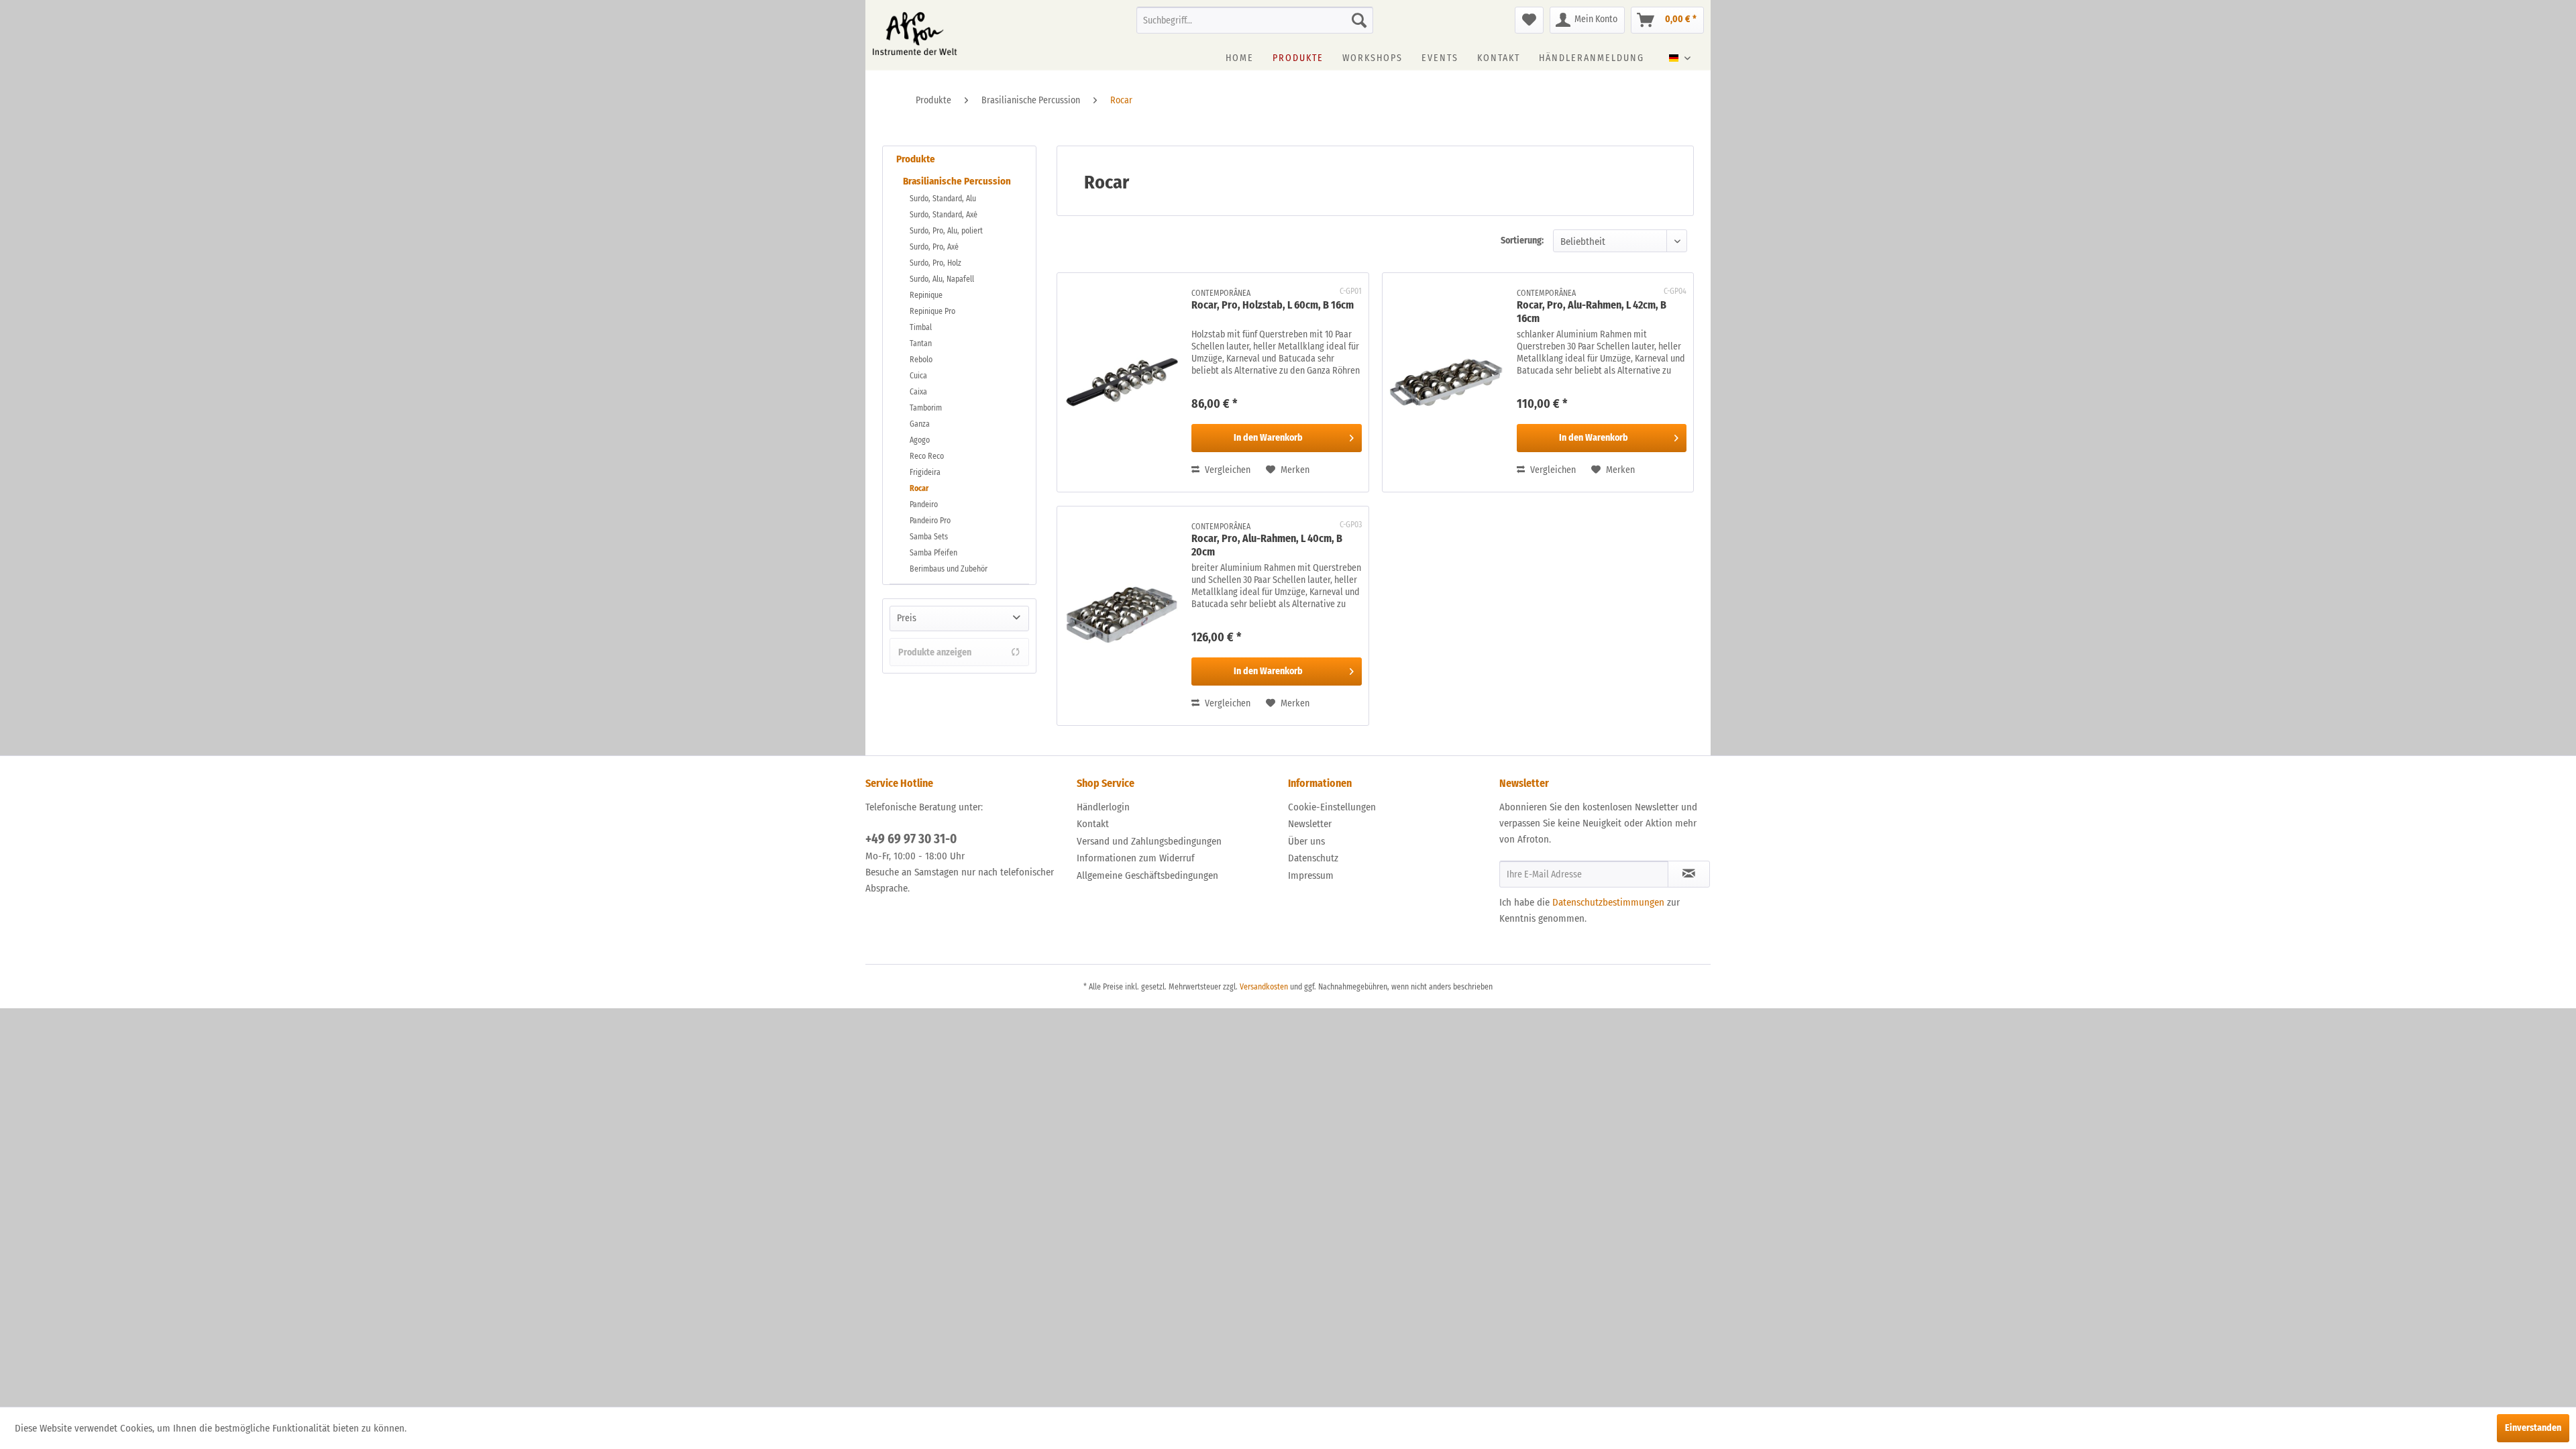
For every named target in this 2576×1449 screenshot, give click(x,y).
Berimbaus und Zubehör (949, 569)
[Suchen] (1359, 20)
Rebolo (921, 360)
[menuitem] (1255, 20)
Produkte (916, 159)
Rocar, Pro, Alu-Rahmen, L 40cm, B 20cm (1267, 545)
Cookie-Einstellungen (1332, 807)
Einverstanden (2533, 1428)
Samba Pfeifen (933, 553)
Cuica (918, 376)
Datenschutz (1313, 858)
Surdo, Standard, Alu (943, 199)
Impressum (1311, 875)
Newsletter (1310, 824)
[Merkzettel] (1529, 20)
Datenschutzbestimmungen (1608, 902)
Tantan (921, 343)
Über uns (1306, 841)
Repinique (926, 295)
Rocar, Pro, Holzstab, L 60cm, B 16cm (1273, 305)
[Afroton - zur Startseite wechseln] (915, 34)
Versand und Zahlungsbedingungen (1149, 841)
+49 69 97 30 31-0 (911, 839)
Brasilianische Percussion (957, 181)
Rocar (919, 488)
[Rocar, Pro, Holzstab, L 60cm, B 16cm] (1121, 382)
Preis (907, 618)
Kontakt (1093, 824)
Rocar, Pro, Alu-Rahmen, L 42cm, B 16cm (1592, 312)
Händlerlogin (1103, 807)
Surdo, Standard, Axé (944, 215)
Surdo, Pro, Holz (935, 263)
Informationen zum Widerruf (1136, 858)
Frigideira (925, 472)
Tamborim (926, 408)
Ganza (920, 424)
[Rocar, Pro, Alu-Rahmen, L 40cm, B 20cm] (1121, 616)
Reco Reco (927, 456)
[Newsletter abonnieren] (1689, 874)
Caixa (918, 392)
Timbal (921, 327)
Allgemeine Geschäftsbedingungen (1147, 875)
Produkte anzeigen (935, 652)
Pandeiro (924, 504)
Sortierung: (1522, 240)
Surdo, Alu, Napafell (942, 279)
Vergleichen (1227, 470)
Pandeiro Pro (930, 521)
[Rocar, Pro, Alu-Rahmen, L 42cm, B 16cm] (1446, 382)
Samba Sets (929, 537)
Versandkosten (1264, 987)
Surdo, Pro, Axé (934, 247)
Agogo (920, 440)
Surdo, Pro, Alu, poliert (946, 231)
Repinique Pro (932, 311)
